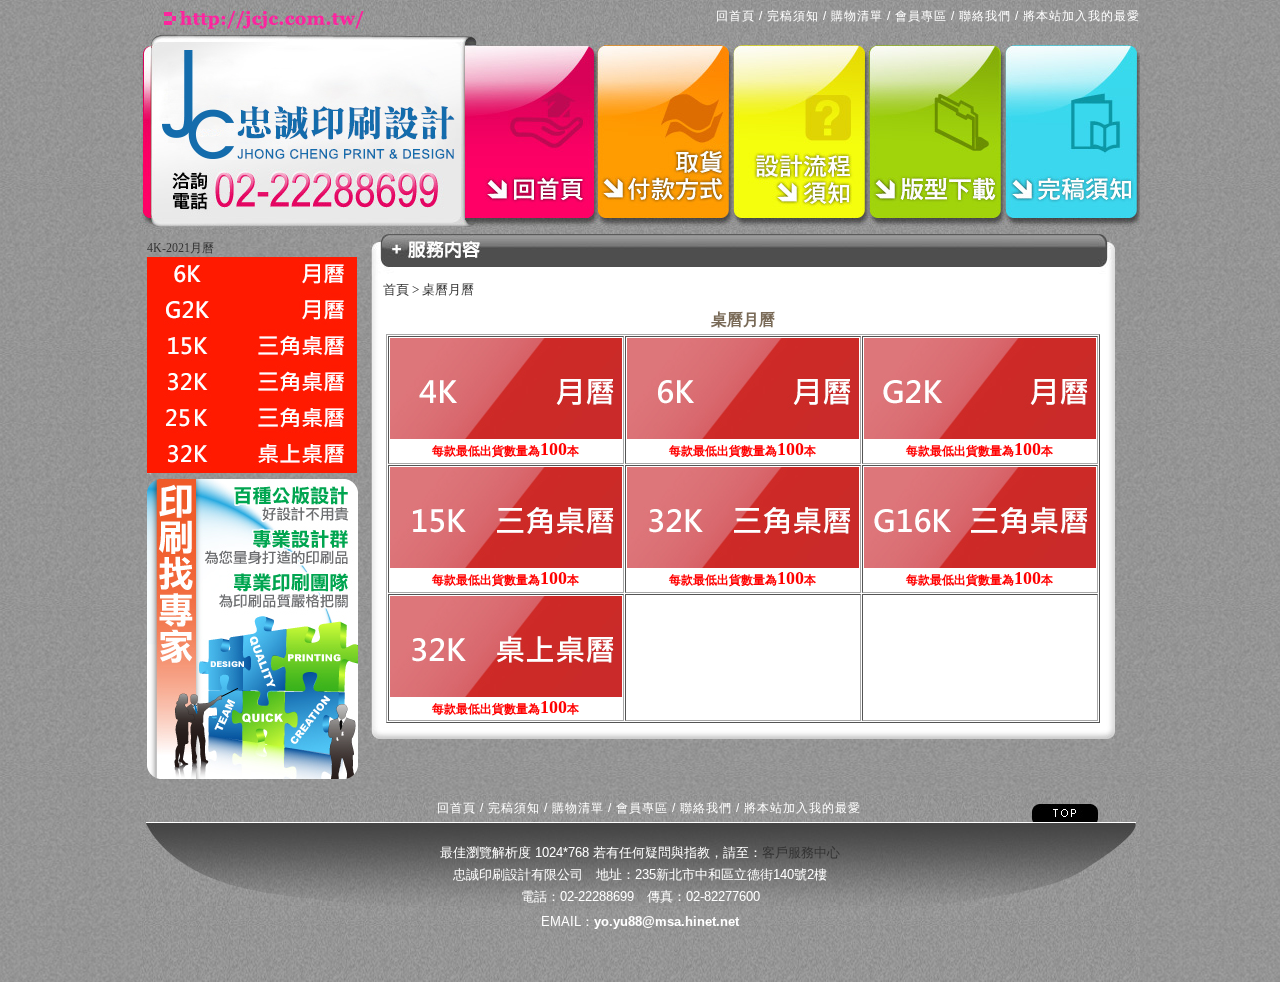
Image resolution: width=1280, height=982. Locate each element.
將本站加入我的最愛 (1081, 16)
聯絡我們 (985, 16)
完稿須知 (793, 16)
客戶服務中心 (801, 852)
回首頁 (735, 16)
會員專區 (921, 16)
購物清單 (857, 16)
